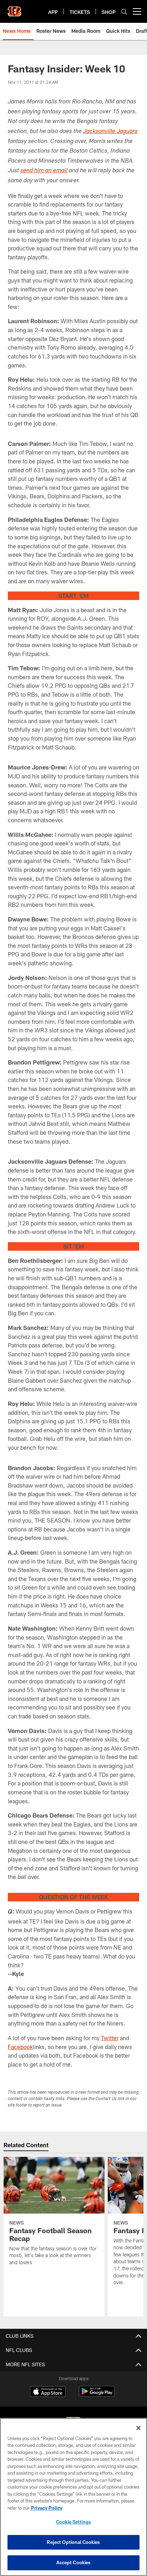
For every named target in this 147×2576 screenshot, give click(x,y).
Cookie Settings (73, 2522)
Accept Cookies (74, 2562)
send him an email (44, 171)
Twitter (110, 2038)
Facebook (20, 2047)
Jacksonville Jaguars (110, 132)
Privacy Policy (47, 2508)
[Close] (138, 2428)
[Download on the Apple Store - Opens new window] (48, 2392)
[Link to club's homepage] (14, 9)
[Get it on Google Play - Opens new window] (97, 2395)
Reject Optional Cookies (73, 2542)
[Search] (124, 12)
